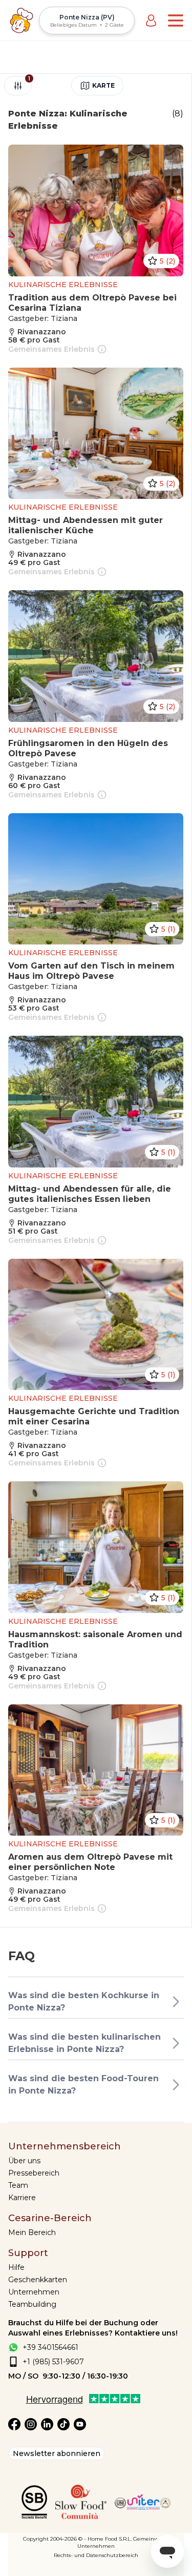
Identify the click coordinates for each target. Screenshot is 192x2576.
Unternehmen (34, 2292)
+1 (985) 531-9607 (53, 2362)
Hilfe (16, 2267)
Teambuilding (32, 2304)
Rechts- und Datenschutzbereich (96, 2555)
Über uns (24, 2161)
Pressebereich (34, 2173)
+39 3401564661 (50, 2347)
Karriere (22, 2198)
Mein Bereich (32, 2232)
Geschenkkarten (38, 2280)
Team (18, 2185)
